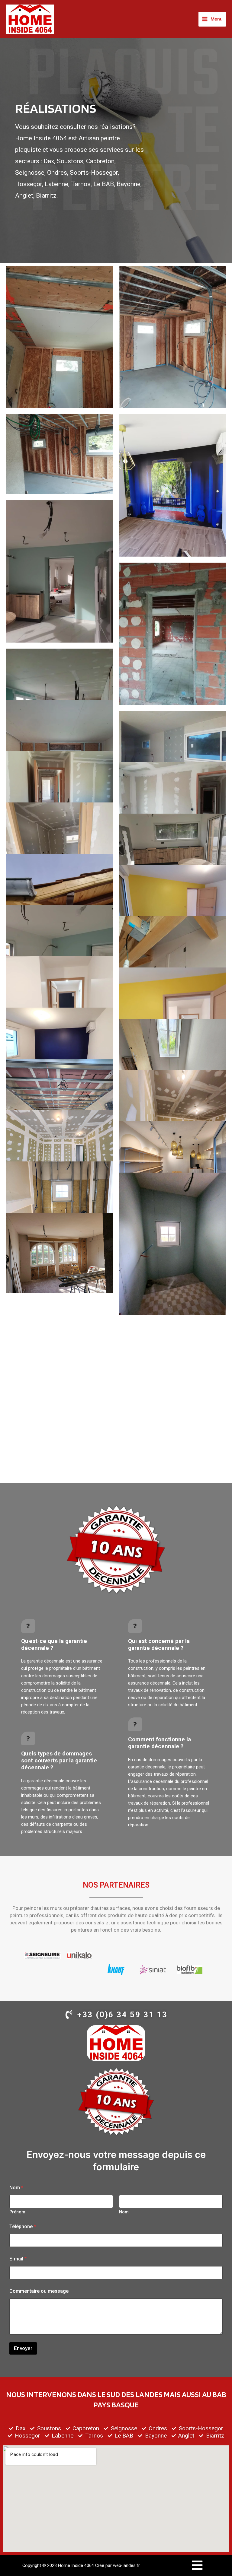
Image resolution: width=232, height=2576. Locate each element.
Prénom (17, 2212)
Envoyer (23, 2348)
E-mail (18, 2259)
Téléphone (23, 2227)
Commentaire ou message (39, 2291)
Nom (124, 2212)
